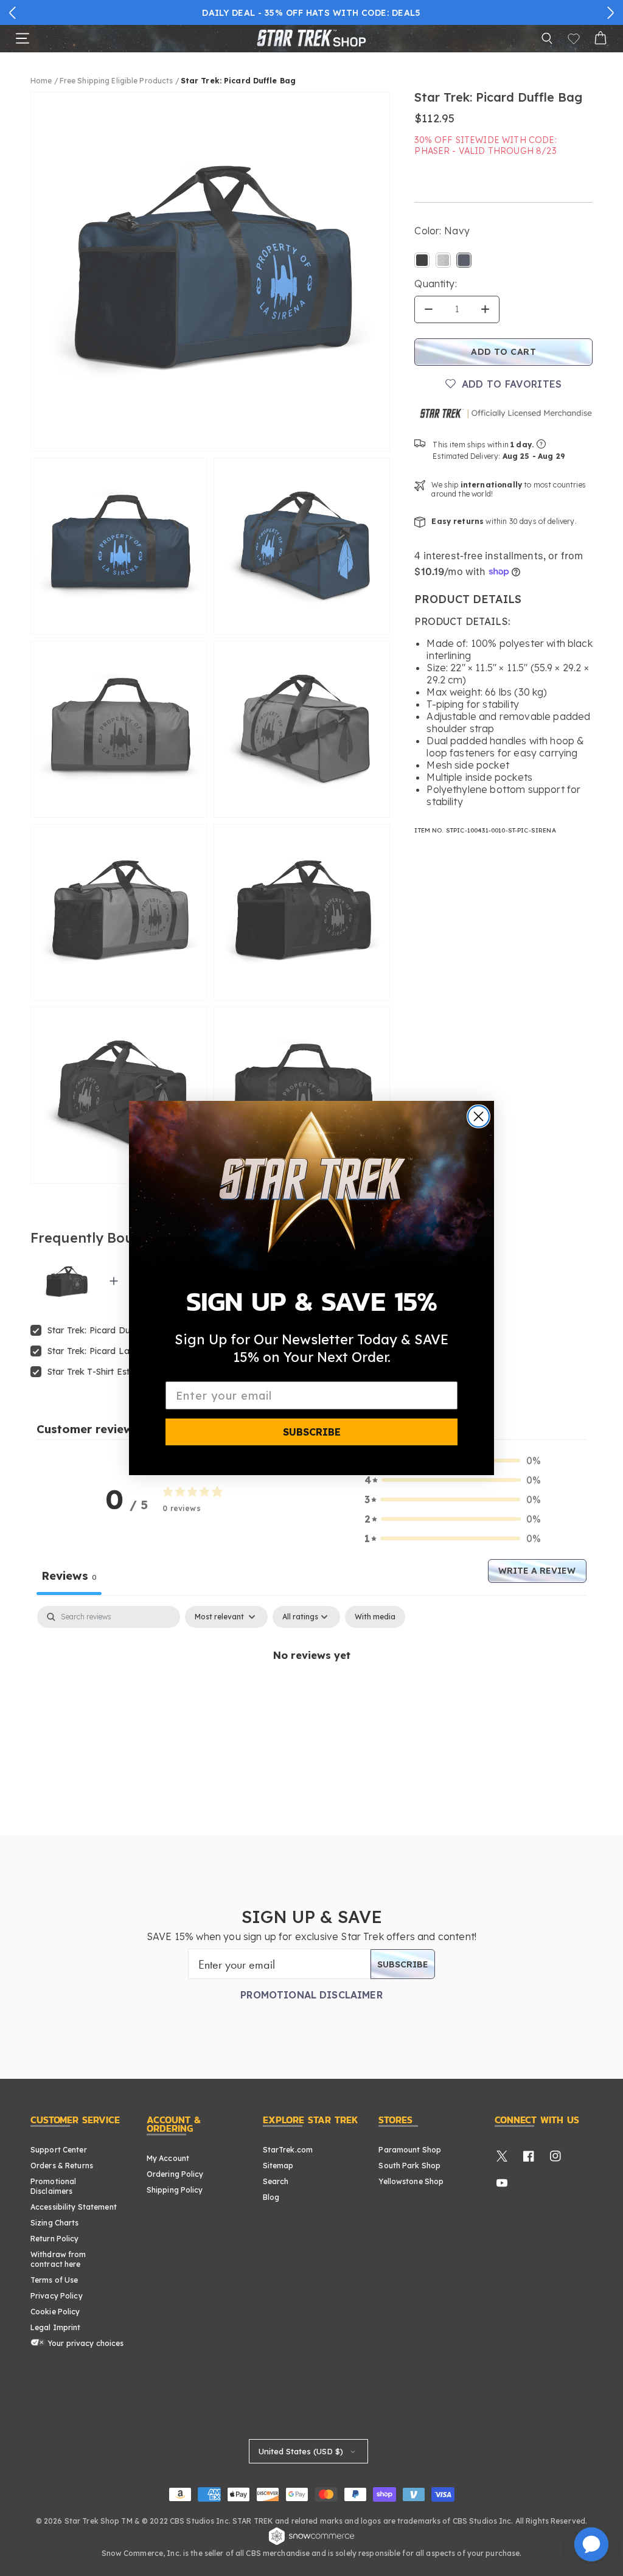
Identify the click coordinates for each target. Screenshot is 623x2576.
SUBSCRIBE (312, 1432)
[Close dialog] (479, 1116)
